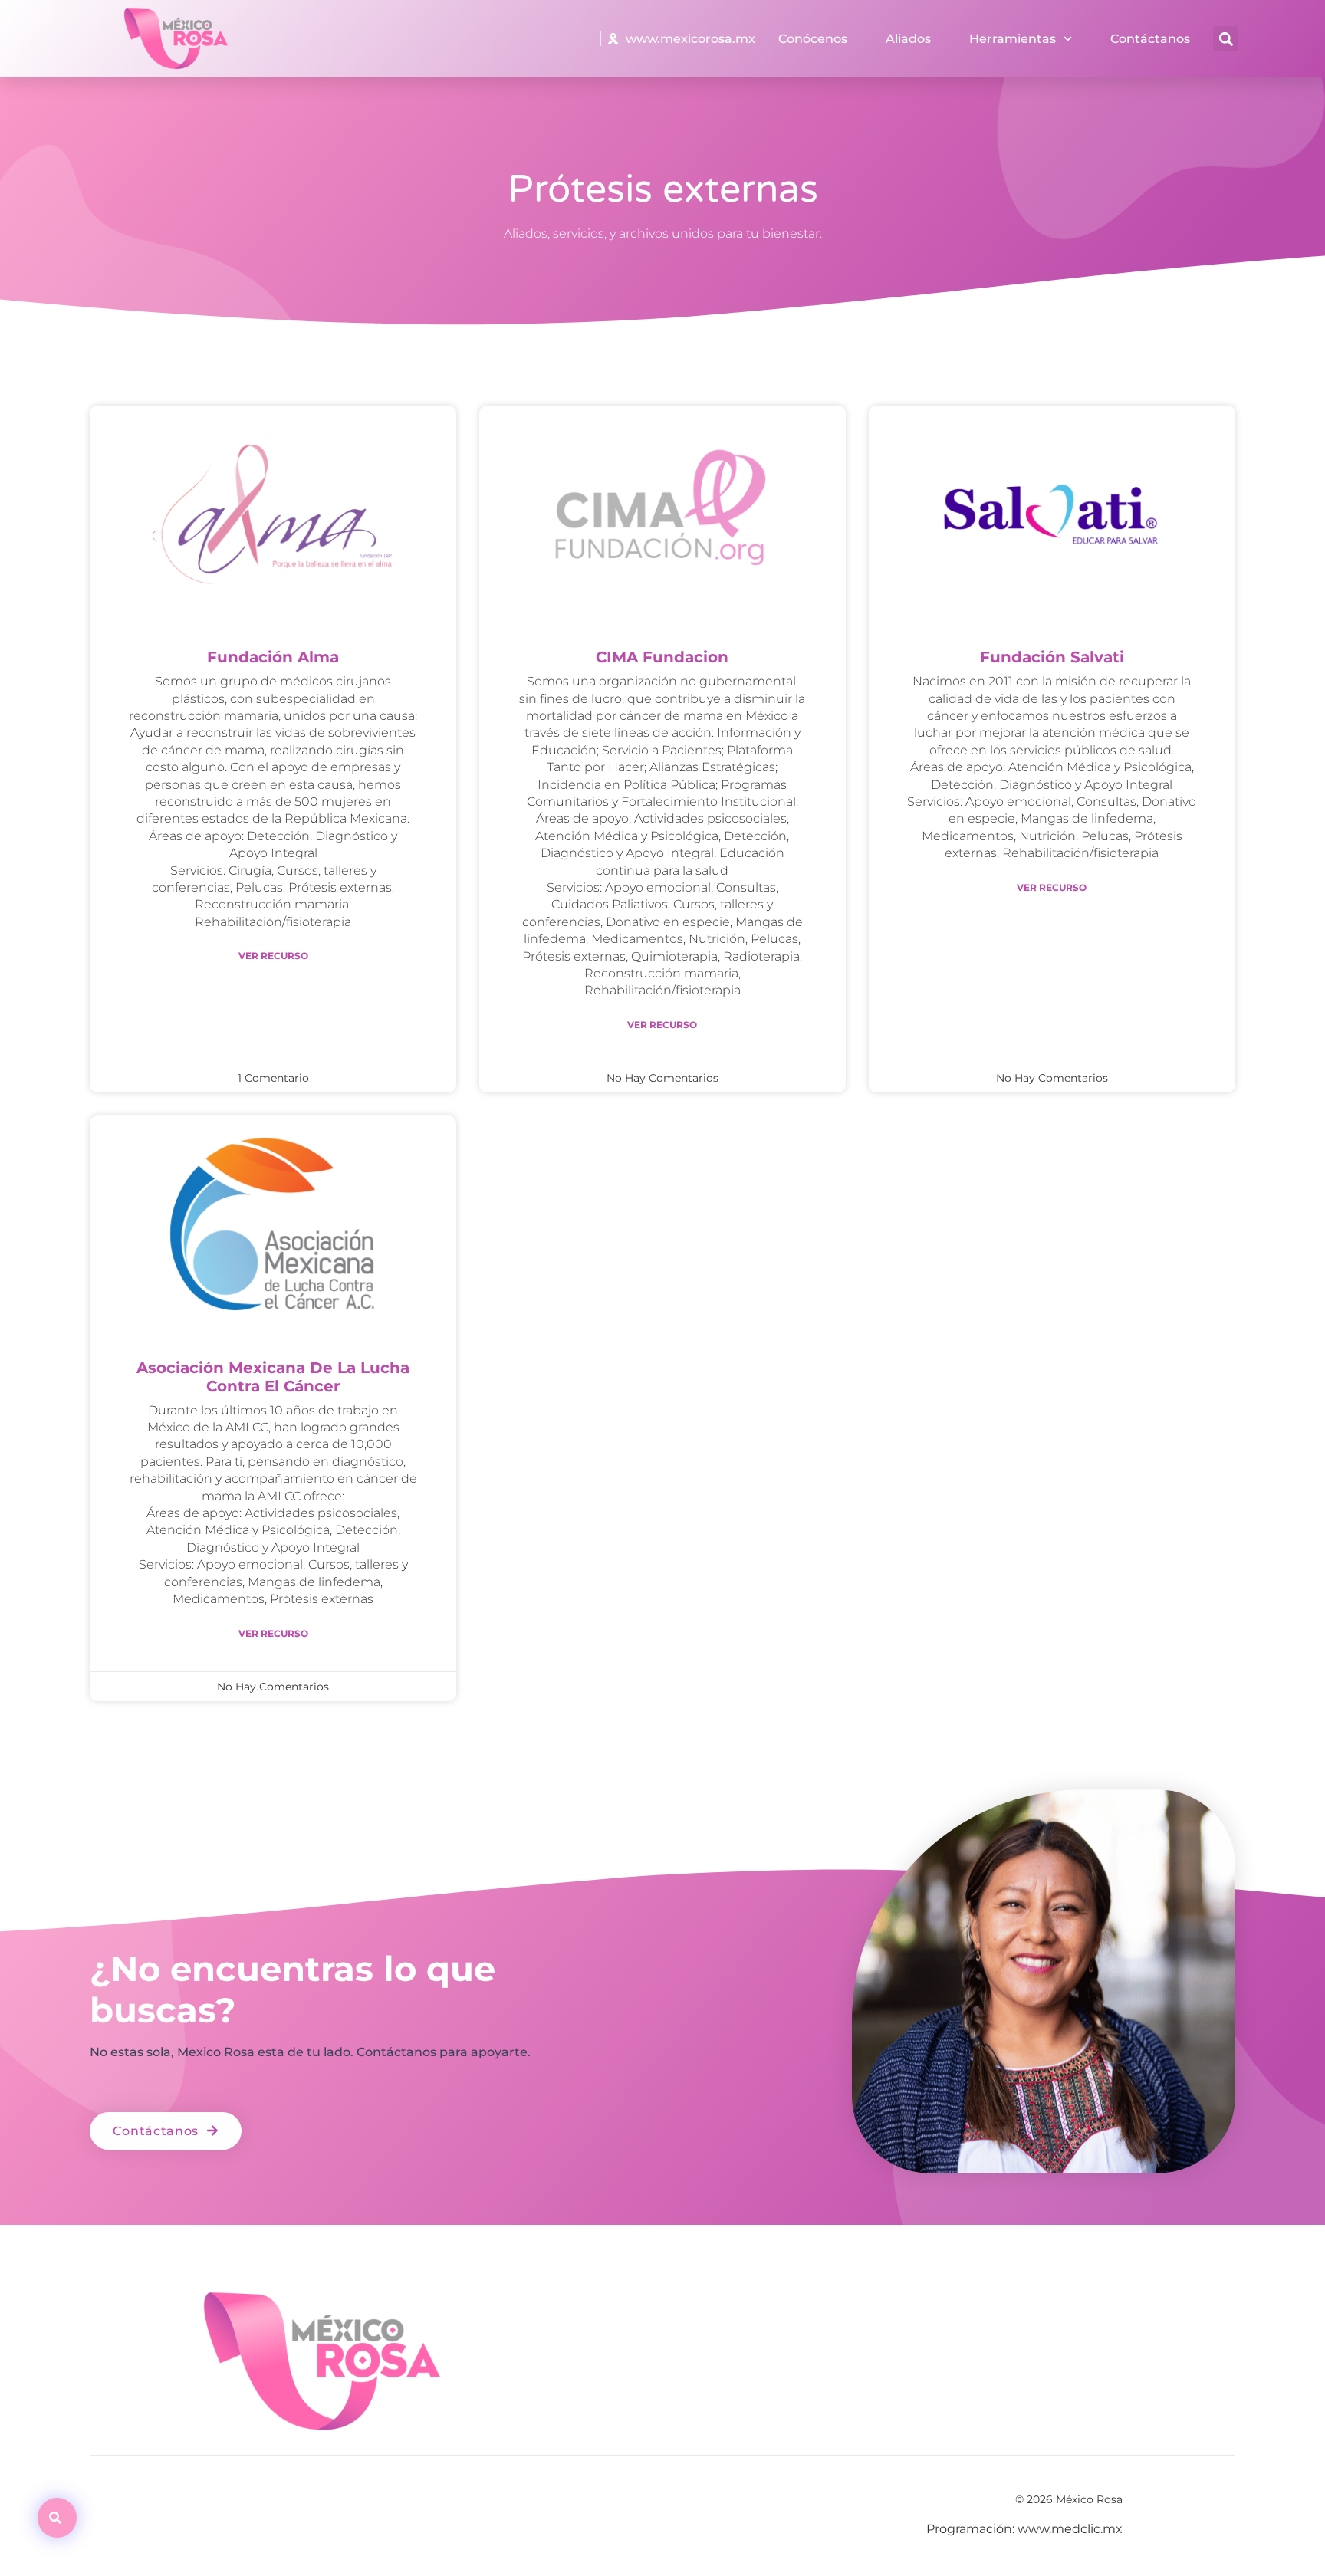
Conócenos (813, 39)
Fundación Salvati (1052, 657)
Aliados (908, 39)
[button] (1226, 39)
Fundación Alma (273, 657)
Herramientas (1013, 39)
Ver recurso (273, 956)
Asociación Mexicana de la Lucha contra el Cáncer (273, 1377)
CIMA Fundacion (662, 657)
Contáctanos (1150, 39)
